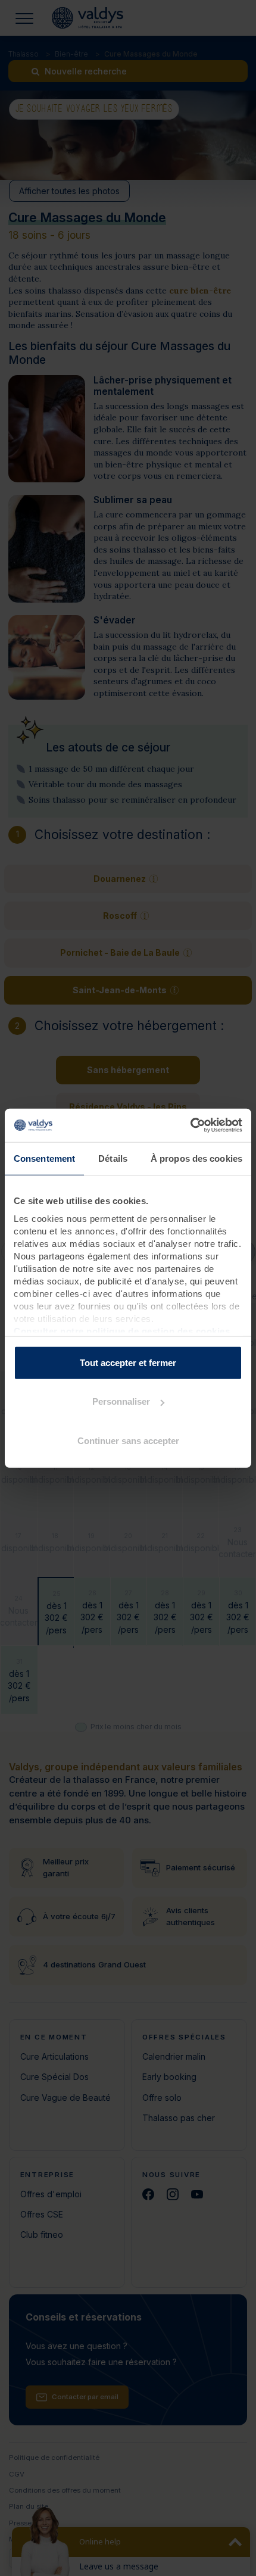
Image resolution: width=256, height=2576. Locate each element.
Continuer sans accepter (128, 1440)
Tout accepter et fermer (128, 1362)
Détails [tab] (113, 1158)
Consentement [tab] (44, 1158)
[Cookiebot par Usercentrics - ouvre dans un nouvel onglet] (190, 1125)
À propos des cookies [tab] (196, 1158)
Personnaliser (121, 1401)
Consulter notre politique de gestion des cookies (122, 1331)
